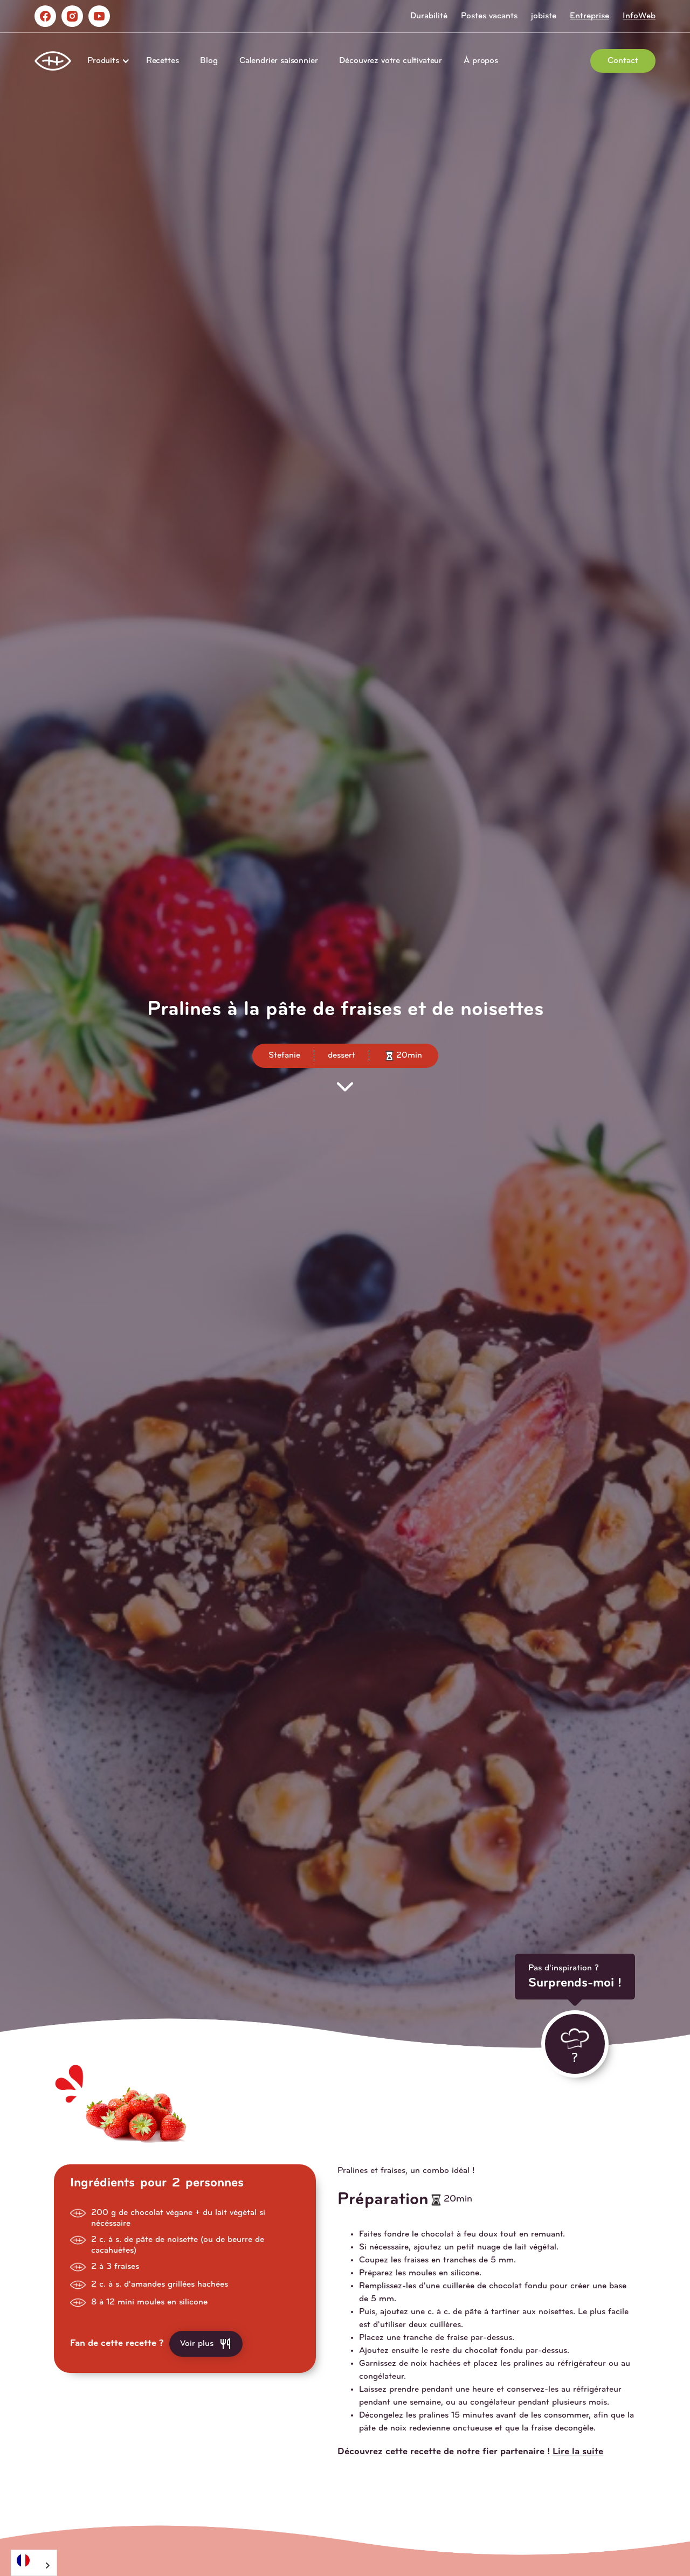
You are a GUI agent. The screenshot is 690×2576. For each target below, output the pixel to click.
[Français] (34, 2560)
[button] (106, 61)
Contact (623, 61)
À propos (481, 61)
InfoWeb (639, 16)
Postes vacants (489, 16)
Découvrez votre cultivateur (391, 61)
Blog (209, 61)
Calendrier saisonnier (279, 61)
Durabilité (429, 16)
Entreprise (589, 16)
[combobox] (34, 2563)
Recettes (163, 61)
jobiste (544, 16)
